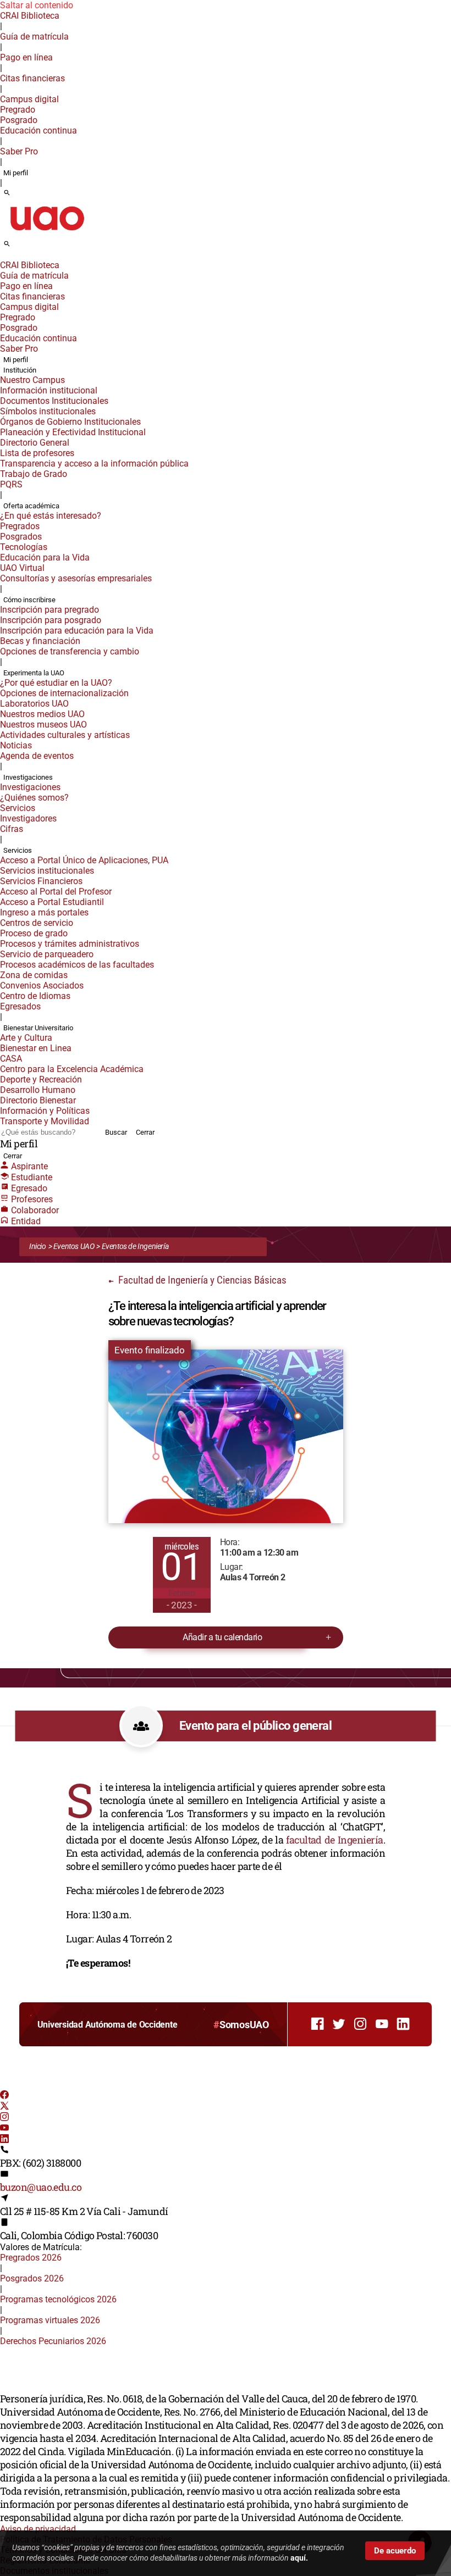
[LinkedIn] (4, 2140)
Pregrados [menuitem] (20, 526)
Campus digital (29, 99)
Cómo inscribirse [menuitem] (29, 600)
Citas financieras (32, 78)
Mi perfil (16, 173)
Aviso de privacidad (38, 2529)
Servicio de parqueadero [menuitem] (47, 954)
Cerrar (145, 1132)
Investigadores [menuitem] (28, 818)
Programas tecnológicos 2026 (58, 2299)
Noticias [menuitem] (16, 745)
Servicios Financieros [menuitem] (41, 881)
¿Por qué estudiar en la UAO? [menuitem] (56, 683)
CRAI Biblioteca (30, 16)
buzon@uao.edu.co (41, 2187)
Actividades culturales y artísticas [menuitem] (65, 735)
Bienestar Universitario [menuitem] (38, 1028)
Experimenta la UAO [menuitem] (34, 673)
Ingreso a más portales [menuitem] (44, 912)
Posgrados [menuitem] (21, 537)
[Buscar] (7, 193)
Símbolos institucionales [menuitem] (48, 411)
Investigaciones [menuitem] (28, 777)
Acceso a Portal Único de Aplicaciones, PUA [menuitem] (84, 860)
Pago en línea (26, 57)
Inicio (38, 1246)
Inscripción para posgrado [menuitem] (51, 620)
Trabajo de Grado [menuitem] (34, 474)
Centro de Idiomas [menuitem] (35, 996)
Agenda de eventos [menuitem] (37, 756)
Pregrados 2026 (31, 2258)
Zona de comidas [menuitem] (34, 975)
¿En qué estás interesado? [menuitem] (51, 516)
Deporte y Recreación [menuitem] (41, 1079)
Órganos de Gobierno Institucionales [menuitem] (70, 422)
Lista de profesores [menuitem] (37, 453)
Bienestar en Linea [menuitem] (36, 1048)
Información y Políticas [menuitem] (45, 1111)
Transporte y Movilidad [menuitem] (45, 1121)
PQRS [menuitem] (11, 484)
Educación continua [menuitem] (38, 131)
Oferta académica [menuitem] (31, 506)
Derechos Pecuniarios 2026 (53, 2341)
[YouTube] (4, 2129)
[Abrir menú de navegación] (19, 247)
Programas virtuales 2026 (50, 2320)
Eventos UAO (74, 1246)
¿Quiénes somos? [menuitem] (34, 798)
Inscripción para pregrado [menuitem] (50, 610)
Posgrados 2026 (32, 2278)
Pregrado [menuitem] (18, 110)
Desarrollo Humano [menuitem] (38, 1090)
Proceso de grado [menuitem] (34, 933)
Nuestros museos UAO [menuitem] (43, 724)
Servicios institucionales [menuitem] (47, 871)
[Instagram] (4, 2118)
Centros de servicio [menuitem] (37, 923)
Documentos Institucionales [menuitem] (54, 401)
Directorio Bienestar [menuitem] (38, 1100)
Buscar (116, 1132)
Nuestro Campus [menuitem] (32, 380)
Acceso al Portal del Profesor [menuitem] (56, 892)
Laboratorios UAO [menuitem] (34, 704)
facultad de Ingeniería (334, 1840)
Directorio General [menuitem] (35, 443)
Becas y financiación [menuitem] (40, 641)
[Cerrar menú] (3, 258)
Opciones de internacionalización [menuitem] (64, 693)
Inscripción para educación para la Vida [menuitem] (77, 631)
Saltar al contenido (37, 5)
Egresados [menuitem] (20, 1006)
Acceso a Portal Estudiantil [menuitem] (52, 902)
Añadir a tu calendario (222, 1637)
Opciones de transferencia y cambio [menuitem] (70, 651)
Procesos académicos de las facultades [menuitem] (77, 965)
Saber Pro (19, 151)
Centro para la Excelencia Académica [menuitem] (72, 1069)
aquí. (299, 2558)
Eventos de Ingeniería (135, 1246)
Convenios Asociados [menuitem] (42, 986)
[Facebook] (4, 2096)
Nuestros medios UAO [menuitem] (42, 714)
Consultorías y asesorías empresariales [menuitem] (76, 578)
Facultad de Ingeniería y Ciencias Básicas (201, 1280)
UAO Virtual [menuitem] (22, 568)
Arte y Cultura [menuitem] (26, 1038)
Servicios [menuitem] (18, 808)
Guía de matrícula (34, 37)
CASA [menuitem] (11, 1059)
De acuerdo (395, 2551)
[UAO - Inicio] (47, 234)
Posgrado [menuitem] (19, 120)
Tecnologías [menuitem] (24, 547)
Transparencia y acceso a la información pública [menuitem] (94, 463)
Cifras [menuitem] (12, 829)
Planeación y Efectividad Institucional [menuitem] (73, 432)
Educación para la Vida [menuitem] (45, 557)
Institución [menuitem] (20, 370)
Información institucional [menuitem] (49, 390)
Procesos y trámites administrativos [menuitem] (70, 944)
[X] (4, 2107)
